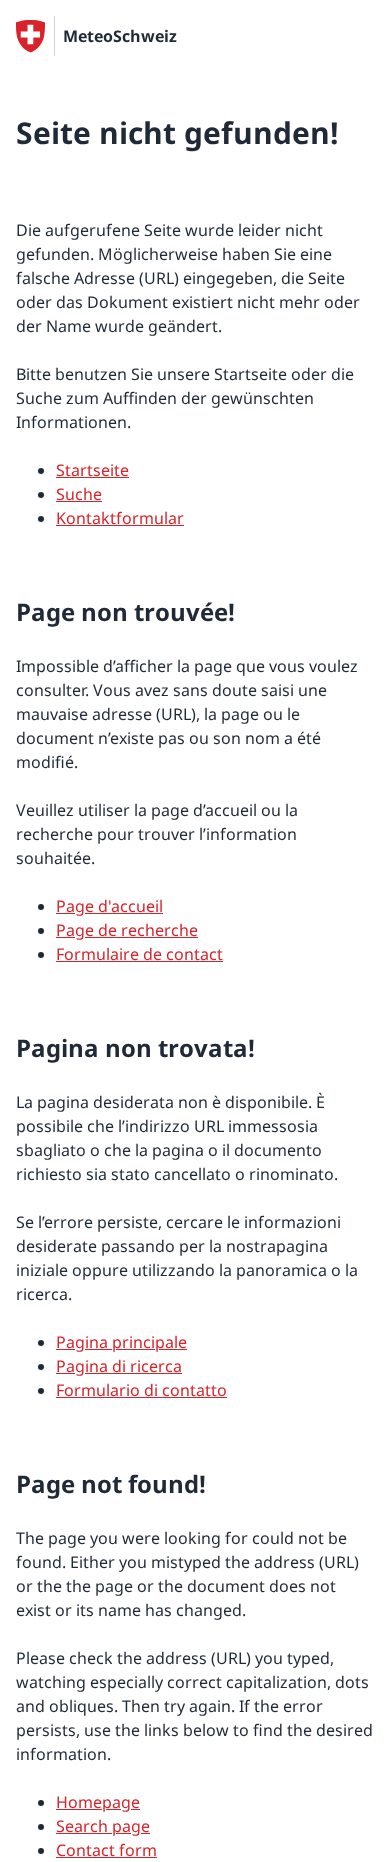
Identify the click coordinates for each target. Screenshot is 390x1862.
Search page (103, 1826)
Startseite (92, 470)
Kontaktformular (120, 518)
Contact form (106, 1850)
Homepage (98, 1802)
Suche (79, 494)
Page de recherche (127, 930)
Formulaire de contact (139, 954)
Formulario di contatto (141, 1390)
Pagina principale (121, 1342)
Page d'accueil (109, 906)
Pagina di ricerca (119, 1366)
